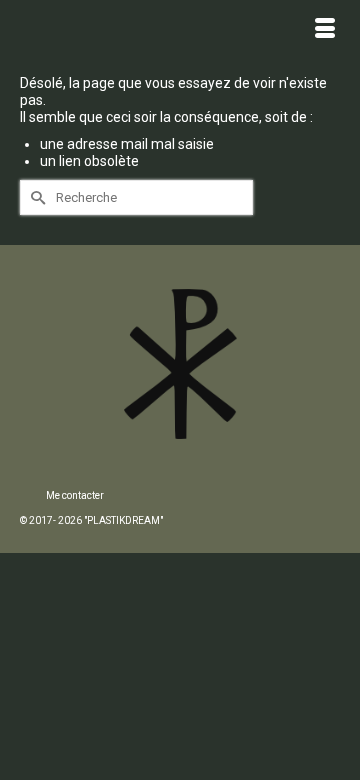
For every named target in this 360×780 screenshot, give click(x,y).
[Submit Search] (35, 197)
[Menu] (325, 30)
